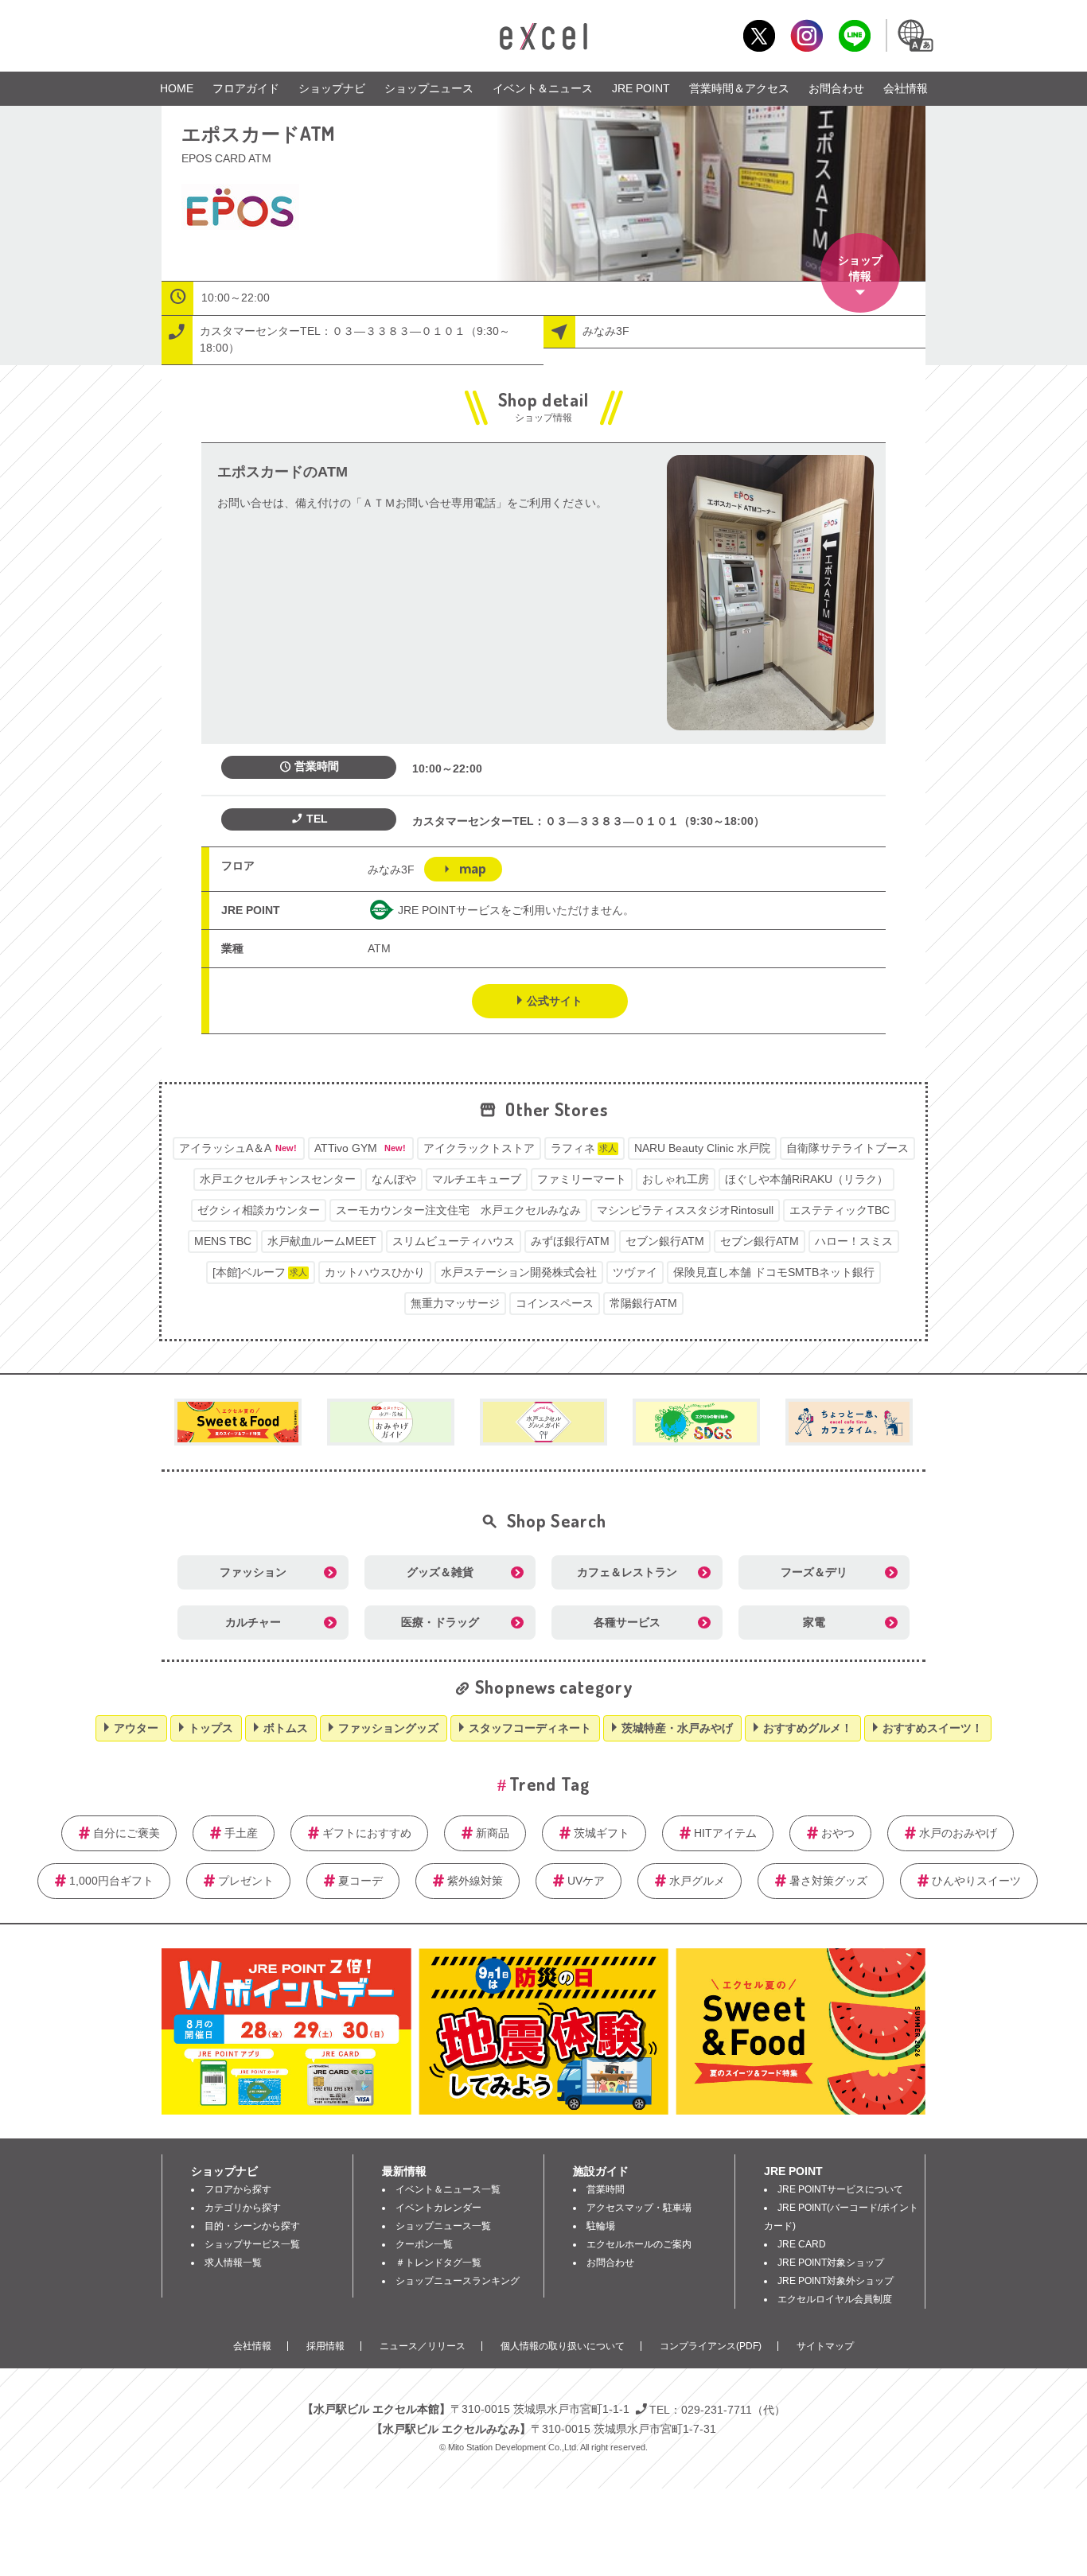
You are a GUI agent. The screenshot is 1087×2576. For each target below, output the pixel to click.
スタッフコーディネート (530, 1728)
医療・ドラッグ (440, 1622)
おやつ (838, 1833)
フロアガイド (246, 88)
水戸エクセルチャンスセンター (278, 1179)
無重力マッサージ (455, 1303)
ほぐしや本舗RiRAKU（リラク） (806, 1179)
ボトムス (286, 1728)
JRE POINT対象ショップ (831, 2263)
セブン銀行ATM (665, 1241)
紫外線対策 (475, 1881)
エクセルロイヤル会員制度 (835, 2299)
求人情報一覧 (233, 2263)
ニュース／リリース (423, 2346)
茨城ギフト (602, 1833)
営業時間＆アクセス (739, 88)
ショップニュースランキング (458, 2281)
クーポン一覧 (424, 2244)
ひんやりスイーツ (976, 1881)
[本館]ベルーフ (260, 1272)
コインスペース (555, 1303)
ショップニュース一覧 (443, 2226)
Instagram (806, 35)
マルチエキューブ (477, 1179)
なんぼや (394, 1179)
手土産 (241, 1833)
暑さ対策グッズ (828, 1881)
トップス (211, 1728)
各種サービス (627, 1622)
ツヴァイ (635, 1272)
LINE (854, 35)
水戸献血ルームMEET (322, 1241)
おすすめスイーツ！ (933, 1728)
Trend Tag (549, 1784)
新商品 (493, 1833)
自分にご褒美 (127, 1833)
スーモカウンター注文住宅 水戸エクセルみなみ (458, 1210)
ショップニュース (429, 88)
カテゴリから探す (243, 2208)
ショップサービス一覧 (252, 2244)
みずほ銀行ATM (570, 1241)
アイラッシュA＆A (238, 1148)
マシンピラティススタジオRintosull (685, 1210)
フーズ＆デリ (814, 1572)
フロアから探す (238, 2189)
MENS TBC (223, 1241)
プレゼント (246, 1881)
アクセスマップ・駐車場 (639, 2208)
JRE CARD (802, 2244)
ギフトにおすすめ (367, 1833)
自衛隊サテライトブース (847, 1148)
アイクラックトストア (479, 1148)
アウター (136, 1728)
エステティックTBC (840, 1210)
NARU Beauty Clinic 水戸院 (702, 1148)
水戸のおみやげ (958, 1833)
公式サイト (555, 1001)
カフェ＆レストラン (627, 1572)
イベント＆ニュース (543, 88)
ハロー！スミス (854, 1241)
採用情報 (325, 2346)
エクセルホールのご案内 (639, 2244)
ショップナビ (332, 88)
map (473, 868)
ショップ (860, 268)
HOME (177, 88)
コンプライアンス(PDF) (711, 2346)
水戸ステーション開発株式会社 (519, 1272)
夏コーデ (360, 1881)
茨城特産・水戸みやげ (677, 1728)
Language (914, 35)
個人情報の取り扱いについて (563, 2346)
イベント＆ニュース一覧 (448, 2189)
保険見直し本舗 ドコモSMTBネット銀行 (774, 1272)
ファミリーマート (582, 1179)
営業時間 (606, 2189)
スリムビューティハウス (454, 1241)
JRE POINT (641, 88)
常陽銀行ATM (643, 1303)
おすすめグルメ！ (808, 1728)
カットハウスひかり (375, 1272)
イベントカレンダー (438, 2208)
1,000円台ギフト (111, 1881)
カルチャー (253, 1622)
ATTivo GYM (360, 1148)
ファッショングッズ (388, 1728)
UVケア (586, 1881)
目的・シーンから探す (252, 2226)
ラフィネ (584, 1148)
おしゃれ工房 (676, 1179)
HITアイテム (725, 1833)
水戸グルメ (697, 1881)
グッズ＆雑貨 (440, 1572)
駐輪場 (601, 2226)
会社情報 (906, 88)
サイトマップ (825, 2346)
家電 (814, 1622)
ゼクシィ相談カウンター (259, 1210)
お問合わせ (836, 88)
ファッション (253, 1572)
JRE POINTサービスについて (840, 2189)
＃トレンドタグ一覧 (438, 2263)
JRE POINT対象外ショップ (836, 2281)
